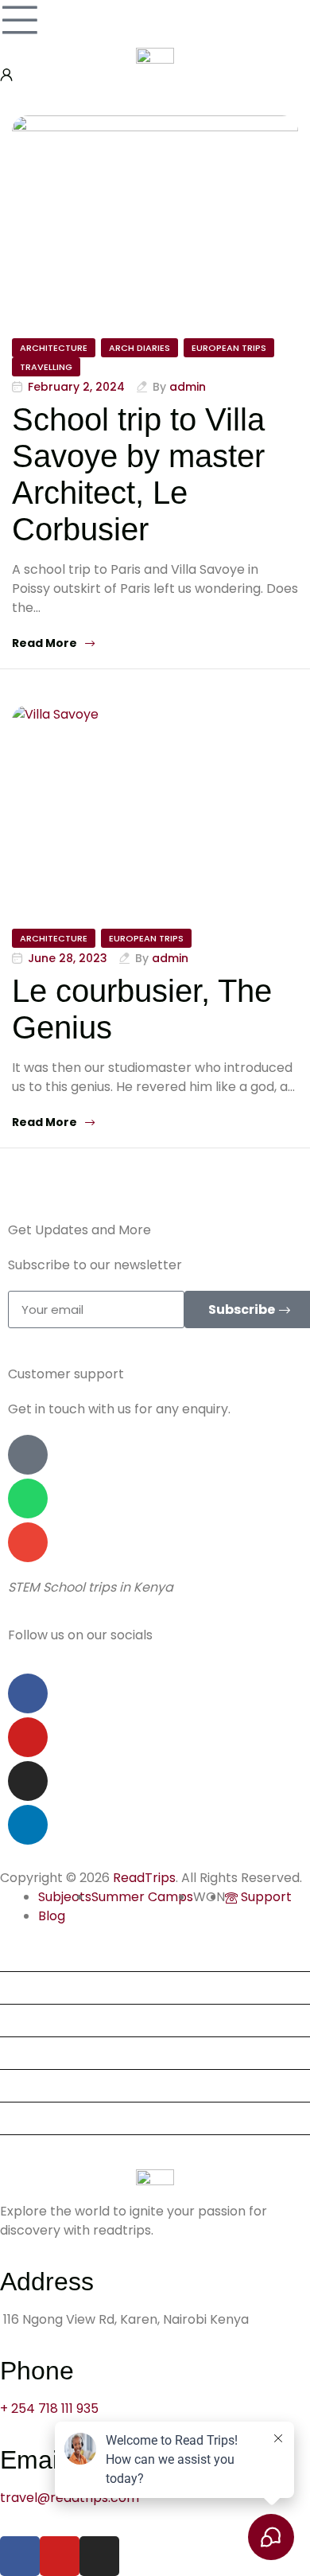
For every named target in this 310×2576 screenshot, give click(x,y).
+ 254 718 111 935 (49, 2408)
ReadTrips (144, 1878)
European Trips (229, 348)
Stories (28, 2118)
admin (188, 387)
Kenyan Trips (47, 2053)
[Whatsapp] (28, 1498)
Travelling (46, 367)
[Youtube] (28, 1737)
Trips (22, 1955)
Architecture (54, 348)
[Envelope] (28, 1542)
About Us (35, 2020)
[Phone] (28, 1455)
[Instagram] (28, 1781)
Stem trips (39, 1988)
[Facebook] (28, 1693)
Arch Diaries (139, 348)
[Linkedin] (28, 1825)
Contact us (41, 2151)
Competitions (49, 2085)
